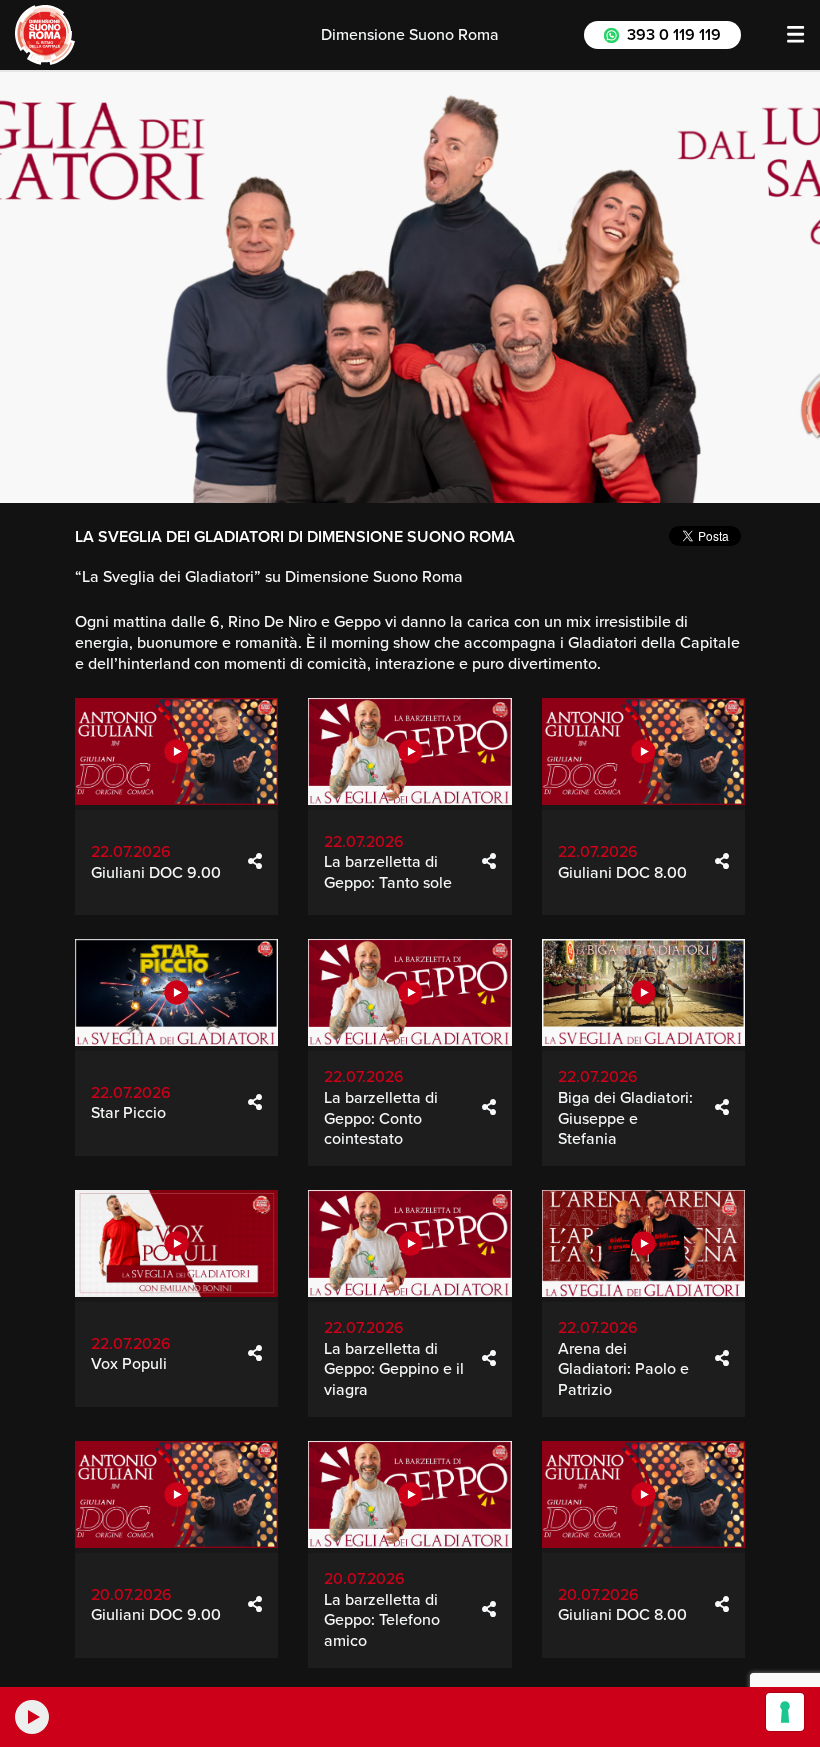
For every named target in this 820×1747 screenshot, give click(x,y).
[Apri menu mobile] (796, 35)
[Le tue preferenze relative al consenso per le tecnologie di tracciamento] (785, 1712)
